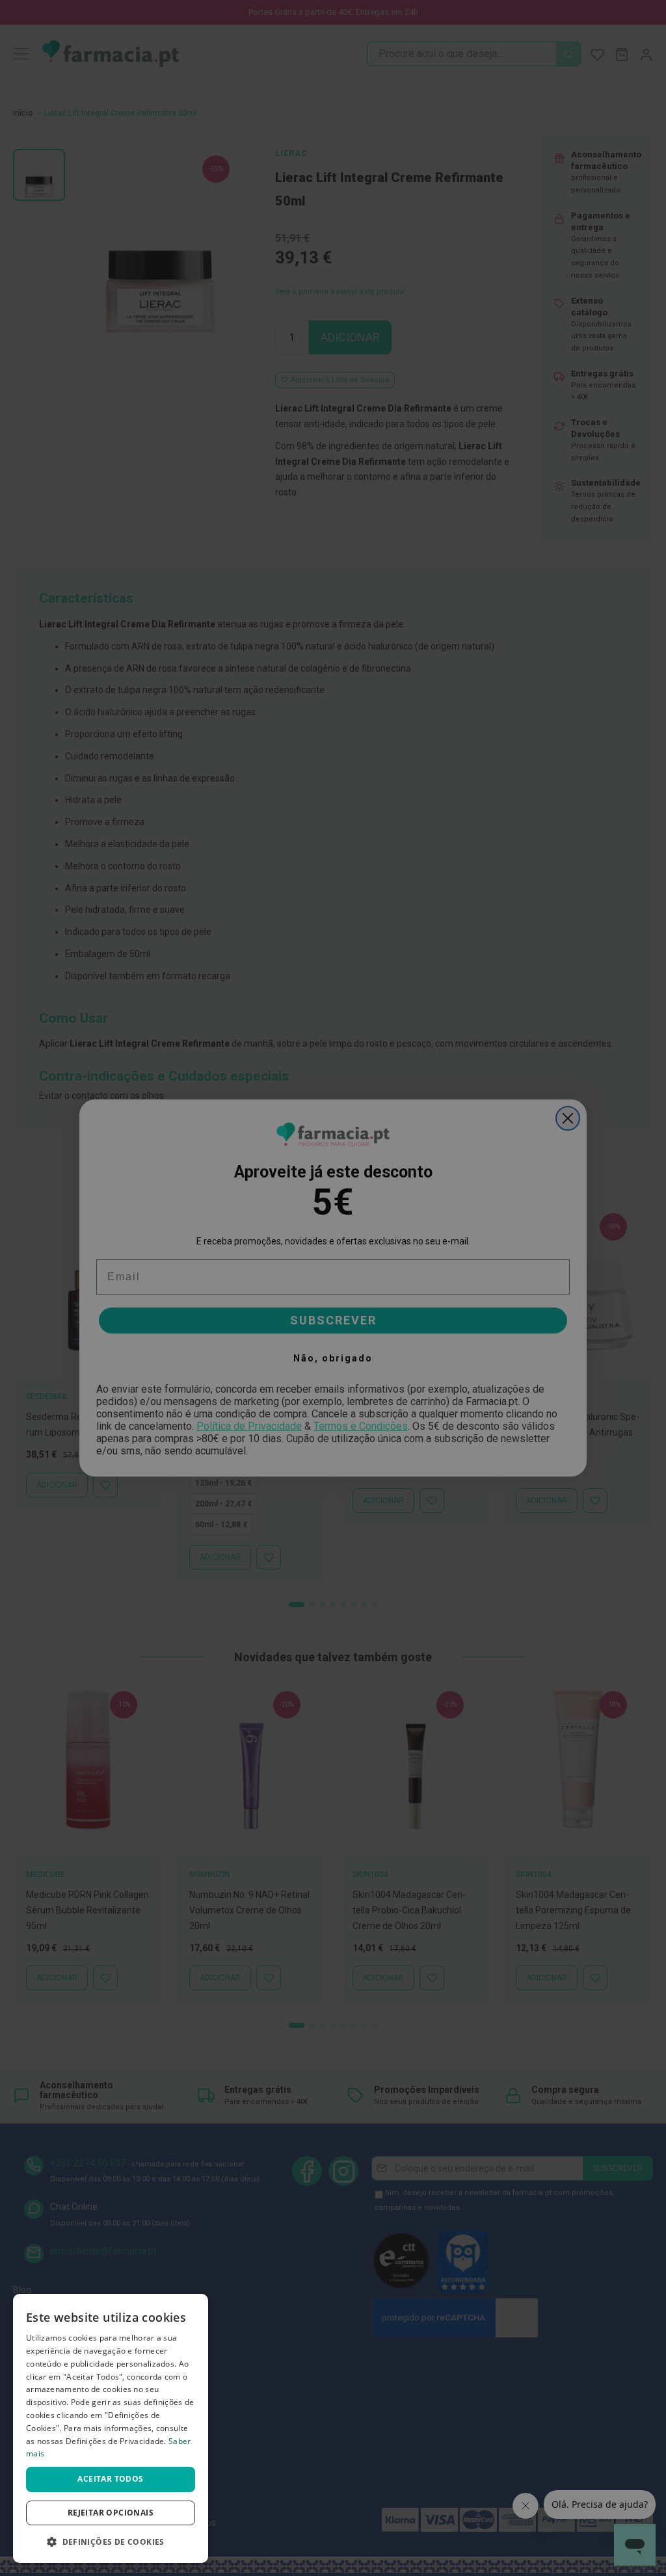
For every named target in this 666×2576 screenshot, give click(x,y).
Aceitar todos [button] (110, 2479)
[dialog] (111, 2428)
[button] (111, 2542)
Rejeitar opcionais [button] (111, 2513)
